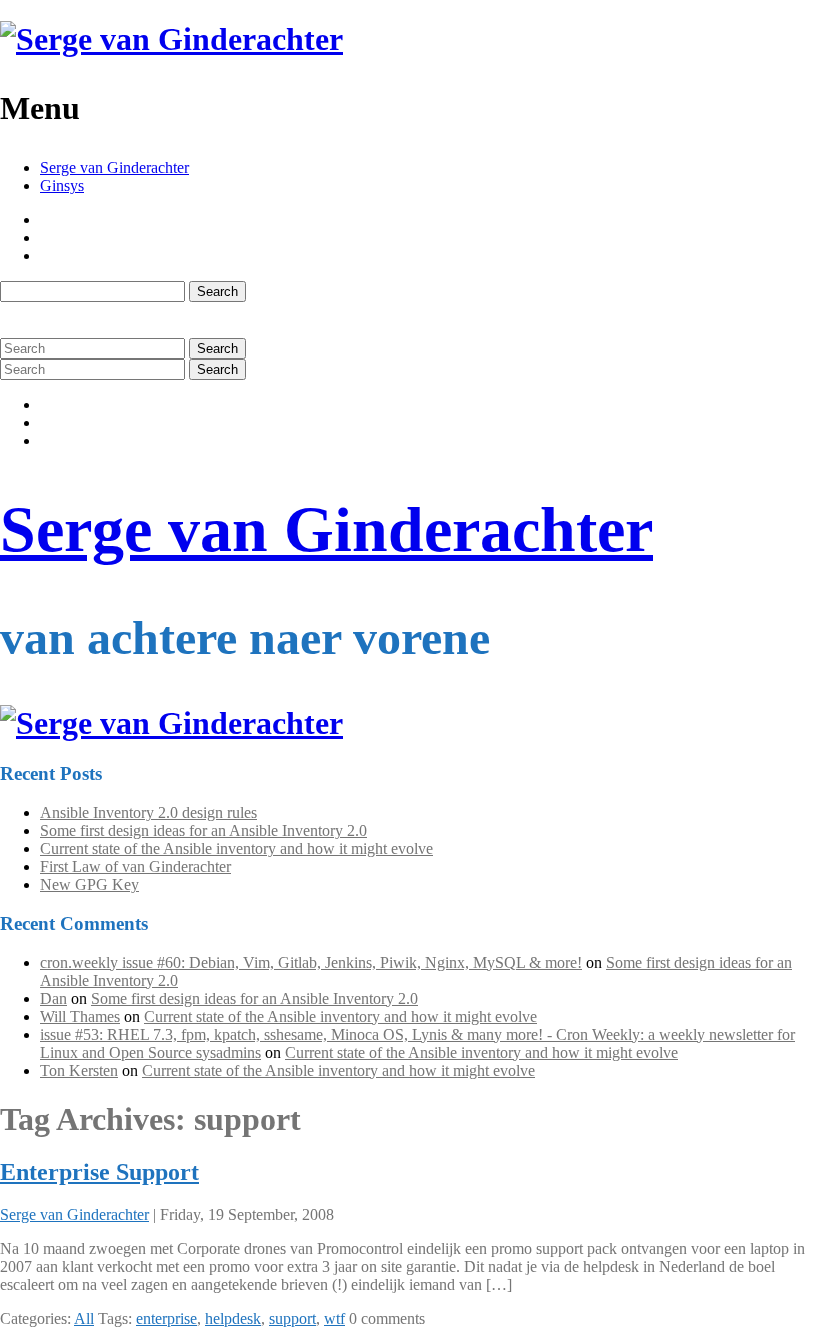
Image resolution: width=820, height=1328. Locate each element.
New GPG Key (89, 884)
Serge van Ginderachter (114, 167)
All (84, 1318)
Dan (53, 998)
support (292, 1318)
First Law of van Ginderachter (135, 866)
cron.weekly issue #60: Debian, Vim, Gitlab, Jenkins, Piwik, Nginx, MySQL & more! (311, 962)
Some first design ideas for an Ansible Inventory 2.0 (203, 830)
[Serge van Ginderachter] (171, 39)
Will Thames (80, 1016)
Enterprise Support (99, 1172)
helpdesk (233, 1318)
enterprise (166, 1318)
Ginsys (62, 185)
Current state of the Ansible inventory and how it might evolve (236, 848)
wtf (334, 1318)
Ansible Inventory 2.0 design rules (148, 812)
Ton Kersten (79, 1070)
